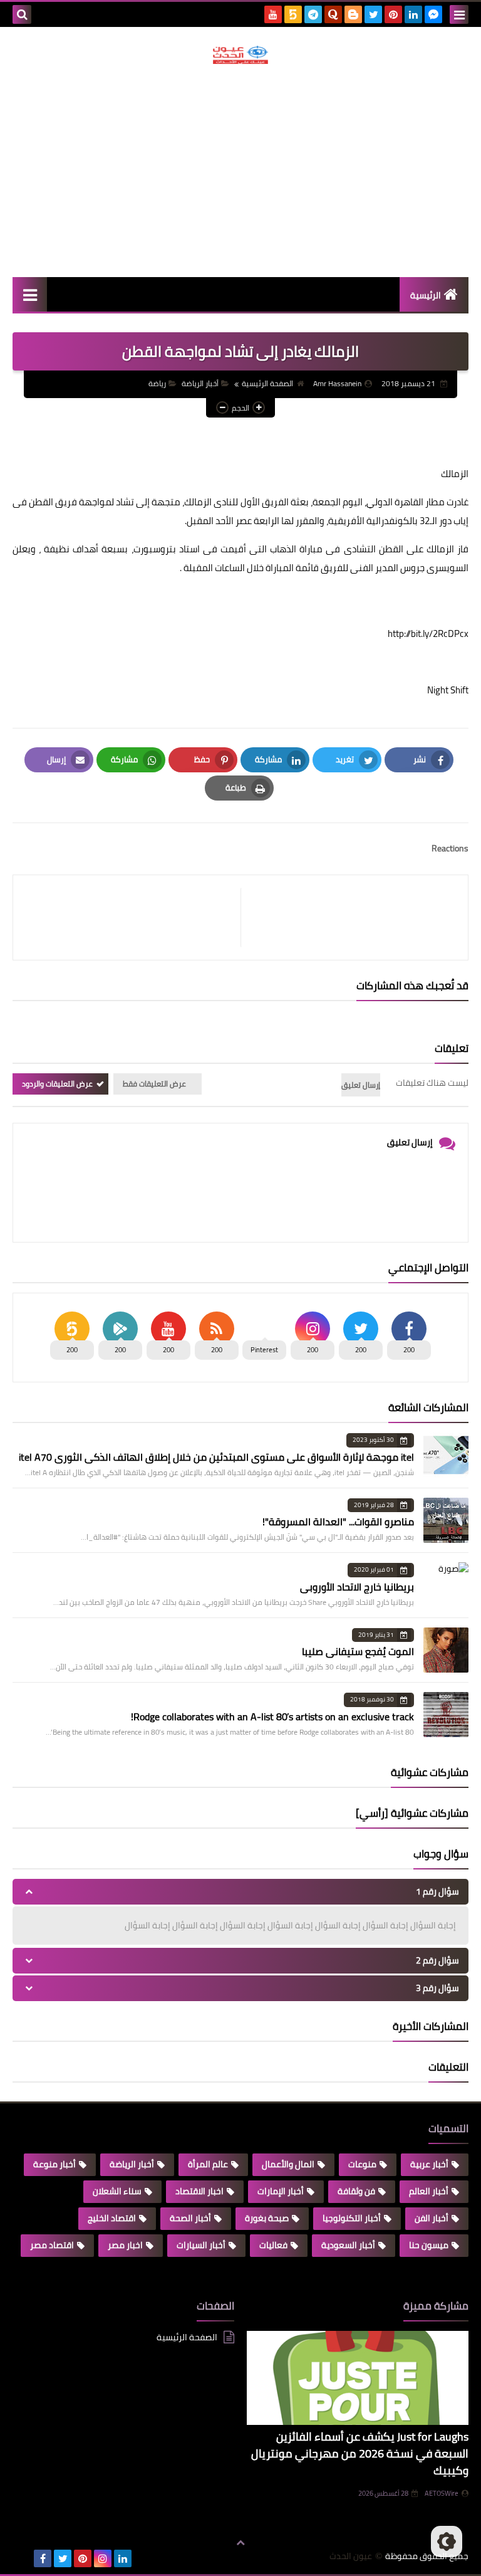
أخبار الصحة (190, 2218)
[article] (133, 917)
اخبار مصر (125, 2245)
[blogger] (353, 14)
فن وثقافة (356, 2191)
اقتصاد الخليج (112, 2218)
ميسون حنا (429, 2245)
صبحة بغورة (267, 2218)
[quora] (333, 14)
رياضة (157, 383)
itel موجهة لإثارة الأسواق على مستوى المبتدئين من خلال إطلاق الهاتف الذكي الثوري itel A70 (216, 1457)
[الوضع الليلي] (447, 2542)
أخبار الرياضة (200, 383)
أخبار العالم (429, 2191)
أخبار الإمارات (281, 2191)
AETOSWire (442, 2493)
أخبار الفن (432, 2218)
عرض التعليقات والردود (57, 1084)
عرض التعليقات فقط (154, 1084)
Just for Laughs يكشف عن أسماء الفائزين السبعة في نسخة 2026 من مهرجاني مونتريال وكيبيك (360, 2453)
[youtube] (273, 14)
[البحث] (22, 14)
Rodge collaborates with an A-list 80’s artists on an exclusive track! (272, 1716)
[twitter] (373, 14)
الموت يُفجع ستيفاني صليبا (358, 1651)
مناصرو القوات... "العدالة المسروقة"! (338, 1522)
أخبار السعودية (348, 2245)
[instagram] (103, 2558)
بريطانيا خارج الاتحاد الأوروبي (357, 1587)
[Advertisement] (240, 171)
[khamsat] (293, 14)
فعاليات (273, 2245)
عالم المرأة (208, 2164)
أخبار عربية (429, 2164)
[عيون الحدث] (240, 55)
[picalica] (23, 2558)
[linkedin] (413, 14)
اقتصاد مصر (52, 2245)
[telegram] (313, 14)
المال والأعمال (288, 2164)
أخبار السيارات (201, 2245)
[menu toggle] (459, 14)
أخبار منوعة (54, 2164)
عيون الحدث (351, 2556)
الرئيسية (426, 295)
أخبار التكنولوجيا (352, 2218)
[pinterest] (393, 14)
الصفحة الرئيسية (267, 383)
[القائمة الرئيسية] (30, 294)
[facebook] (43, 2558)
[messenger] (433, 14)
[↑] (240, 2543)
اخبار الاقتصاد (199, 2191)
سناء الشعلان (117, 2191)
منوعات (362, 2164)
